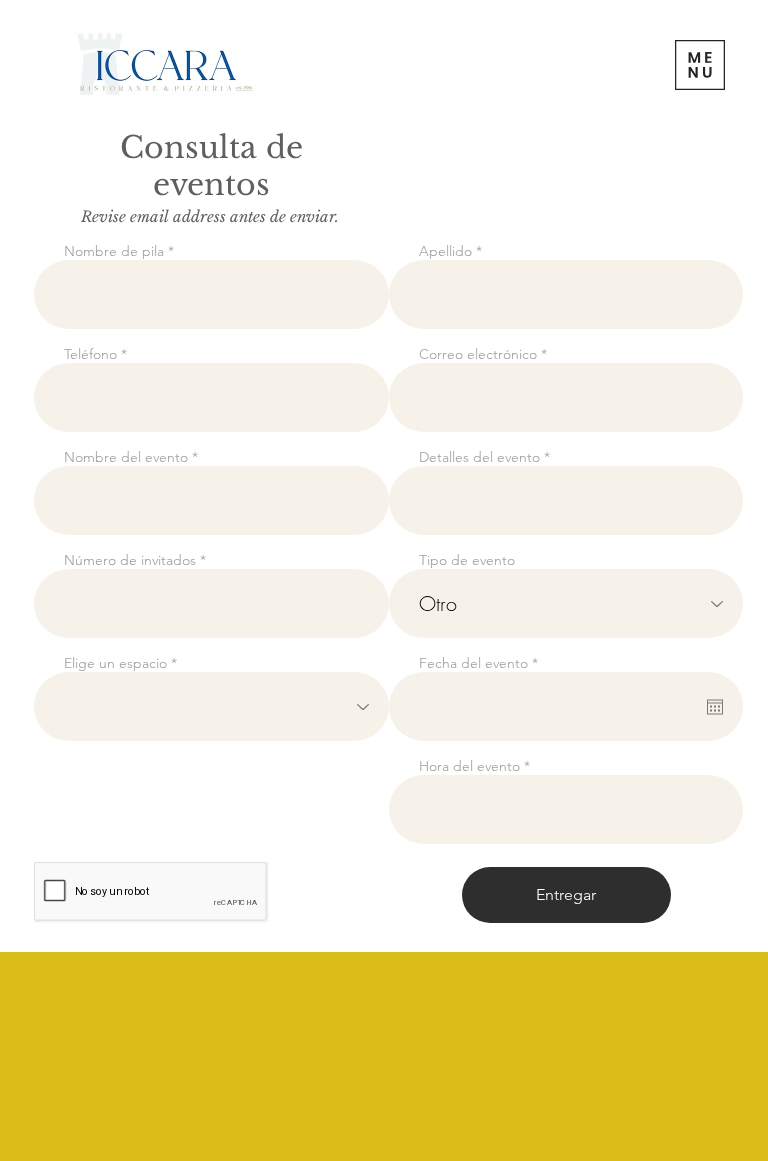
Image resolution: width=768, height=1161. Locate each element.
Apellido (445, 251)
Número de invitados (130, 560)
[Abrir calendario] (715, 707)
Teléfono (90, 354)
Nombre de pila (114, 251)
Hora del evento (469, 766)
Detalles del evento (479, 457)
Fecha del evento (482, 663)
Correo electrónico (478, 354)
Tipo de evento (467, 560)
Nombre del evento (126, 457)
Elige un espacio (115, 663)
